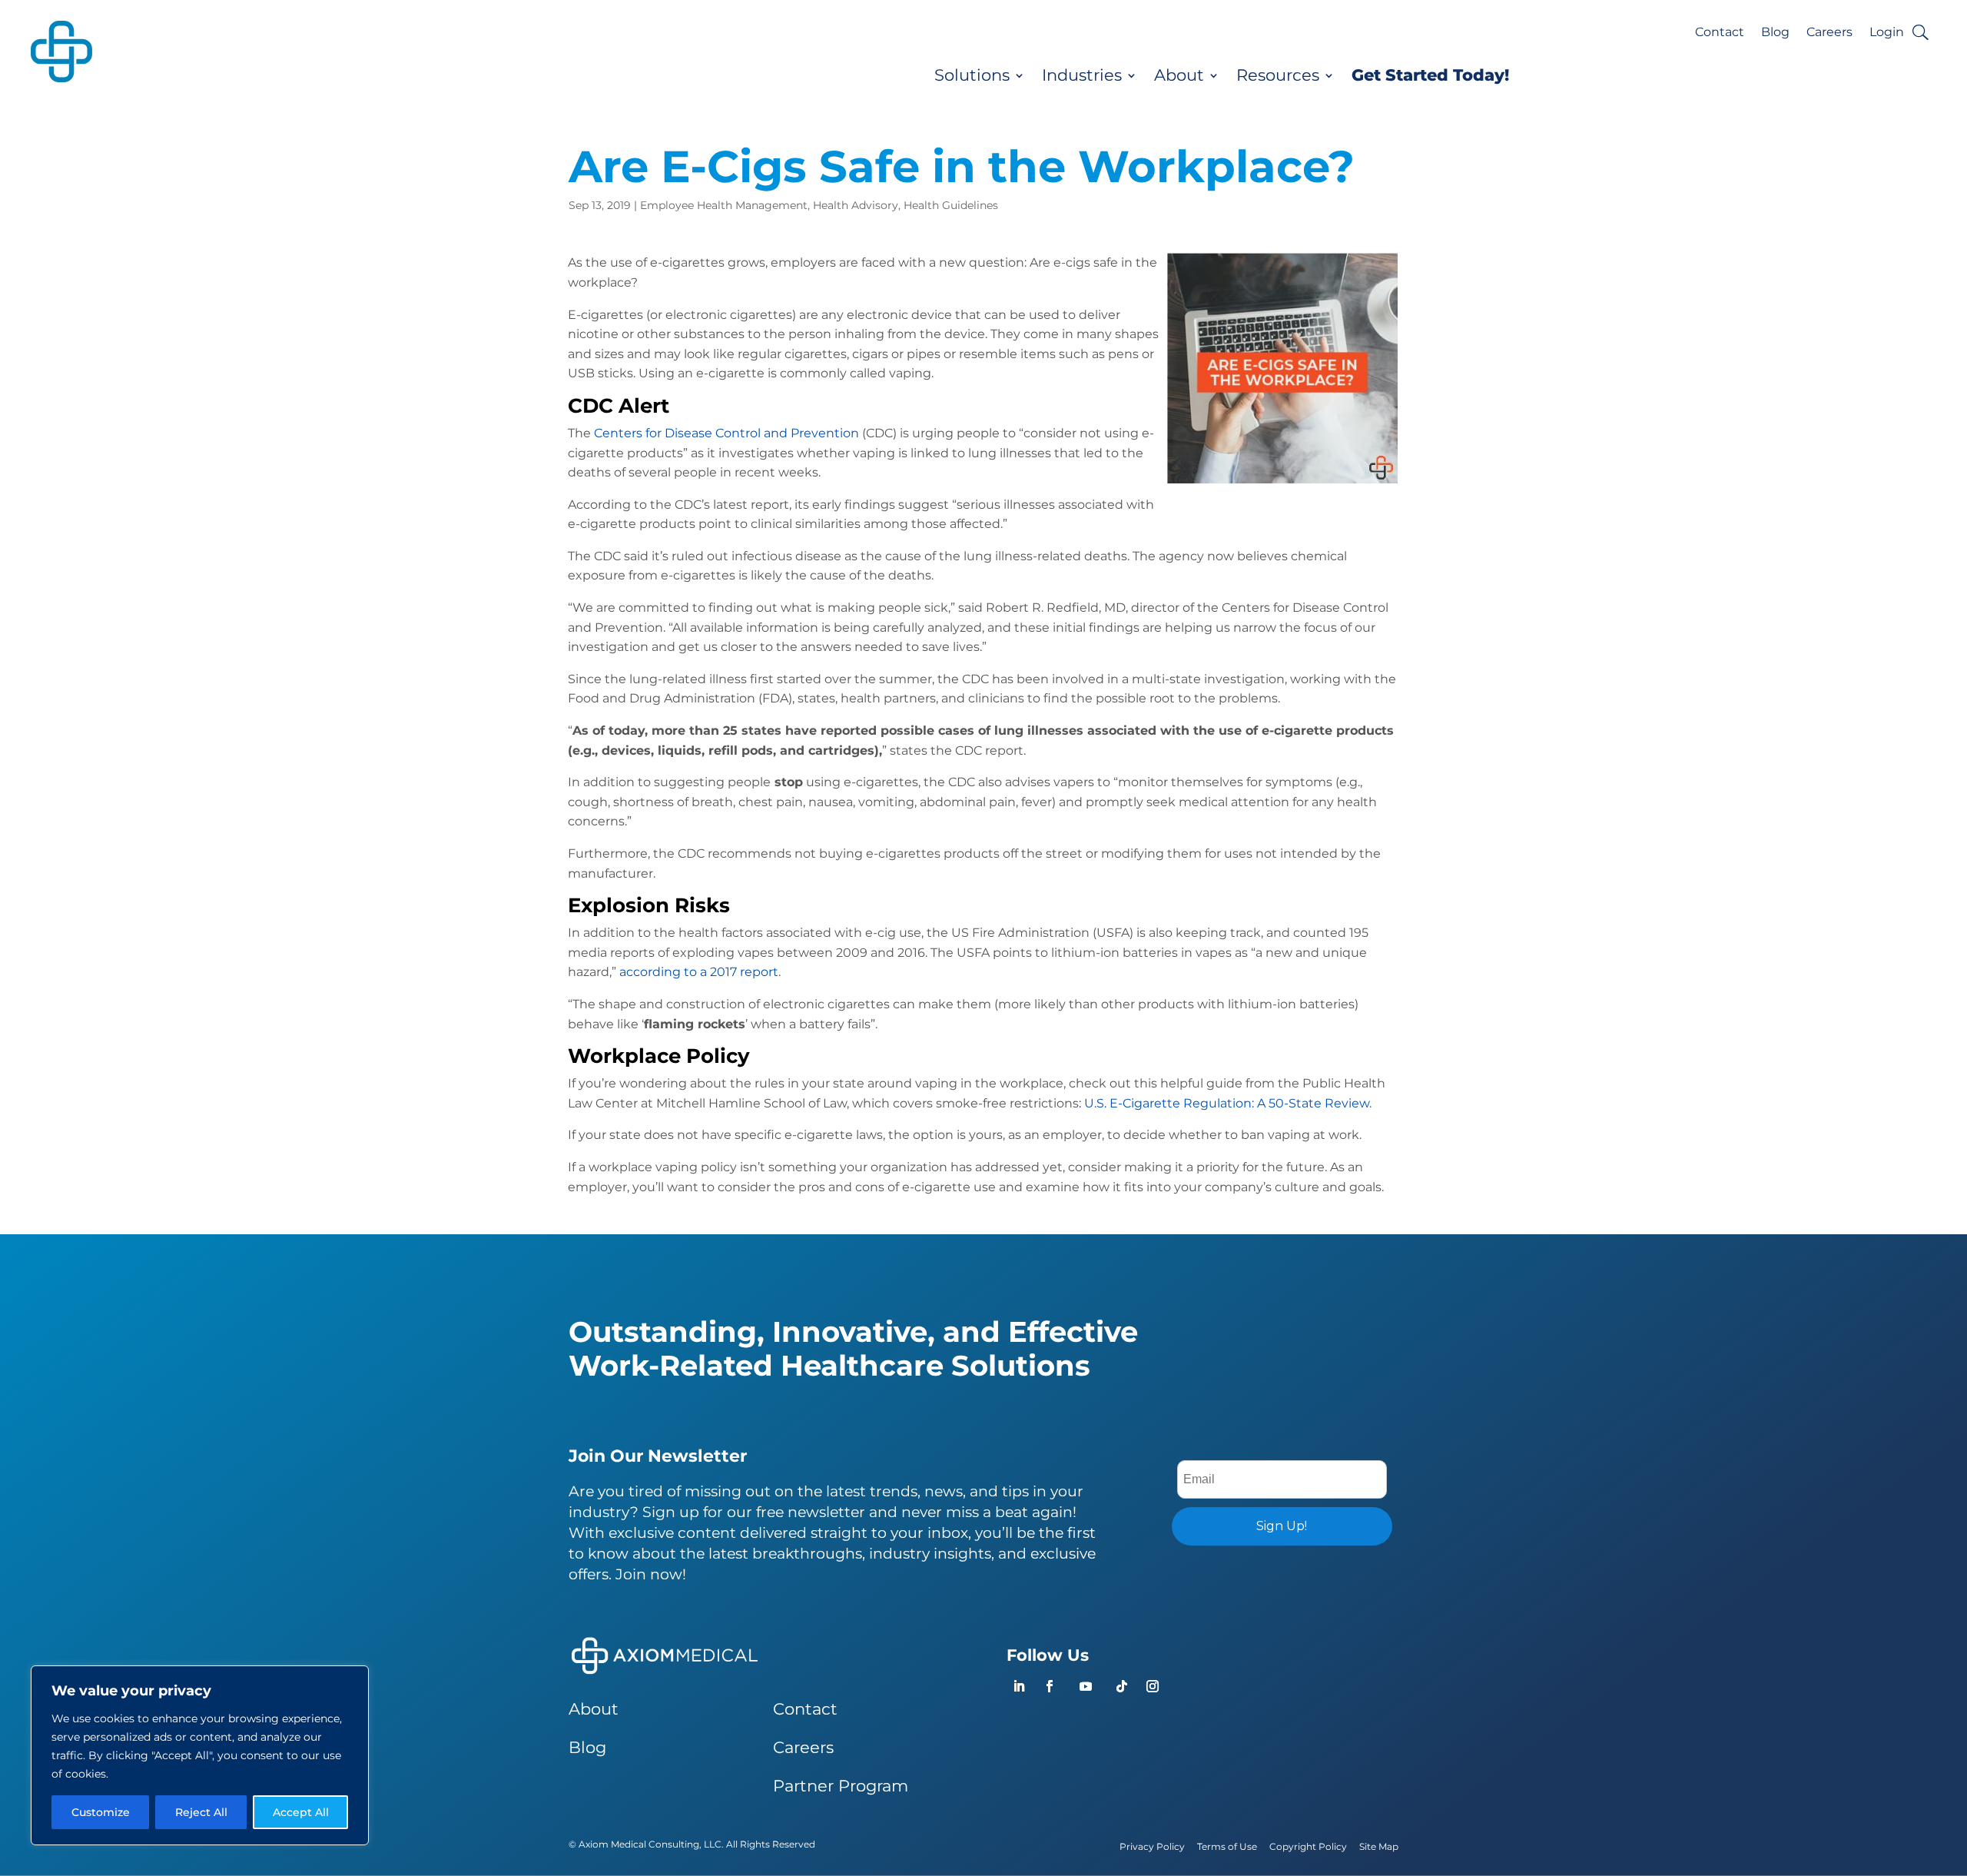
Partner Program (841, 1786)
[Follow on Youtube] (1086, 1686)
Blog (1775, 33)
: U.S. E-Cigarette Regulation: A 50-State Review (1224, 1103)
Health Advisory (856, 205)
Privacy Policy (1152, 1846)
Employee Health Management (724, 205)
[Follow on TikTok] (1122, 1686)
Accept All (301, 1812)
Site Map (1379, 1846)
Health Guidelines (951, 205)
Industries (1082, 75)
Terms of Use (1227, 1846)
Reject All (201, 1812)
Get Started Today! (1430, 75)
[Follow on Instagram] (1153, 1686)
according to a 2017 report (699, 972)
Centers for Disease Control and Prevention (726, 433)
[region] (200, 1755)
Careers (1829, 33)
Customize (101, 1812)
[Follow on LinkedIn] (1019, 1686)
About (1179, 75)
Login (1887, 33)
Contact (1720, 33)
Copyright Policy (1308, 1846)
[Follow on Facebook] (1050, 1686)
